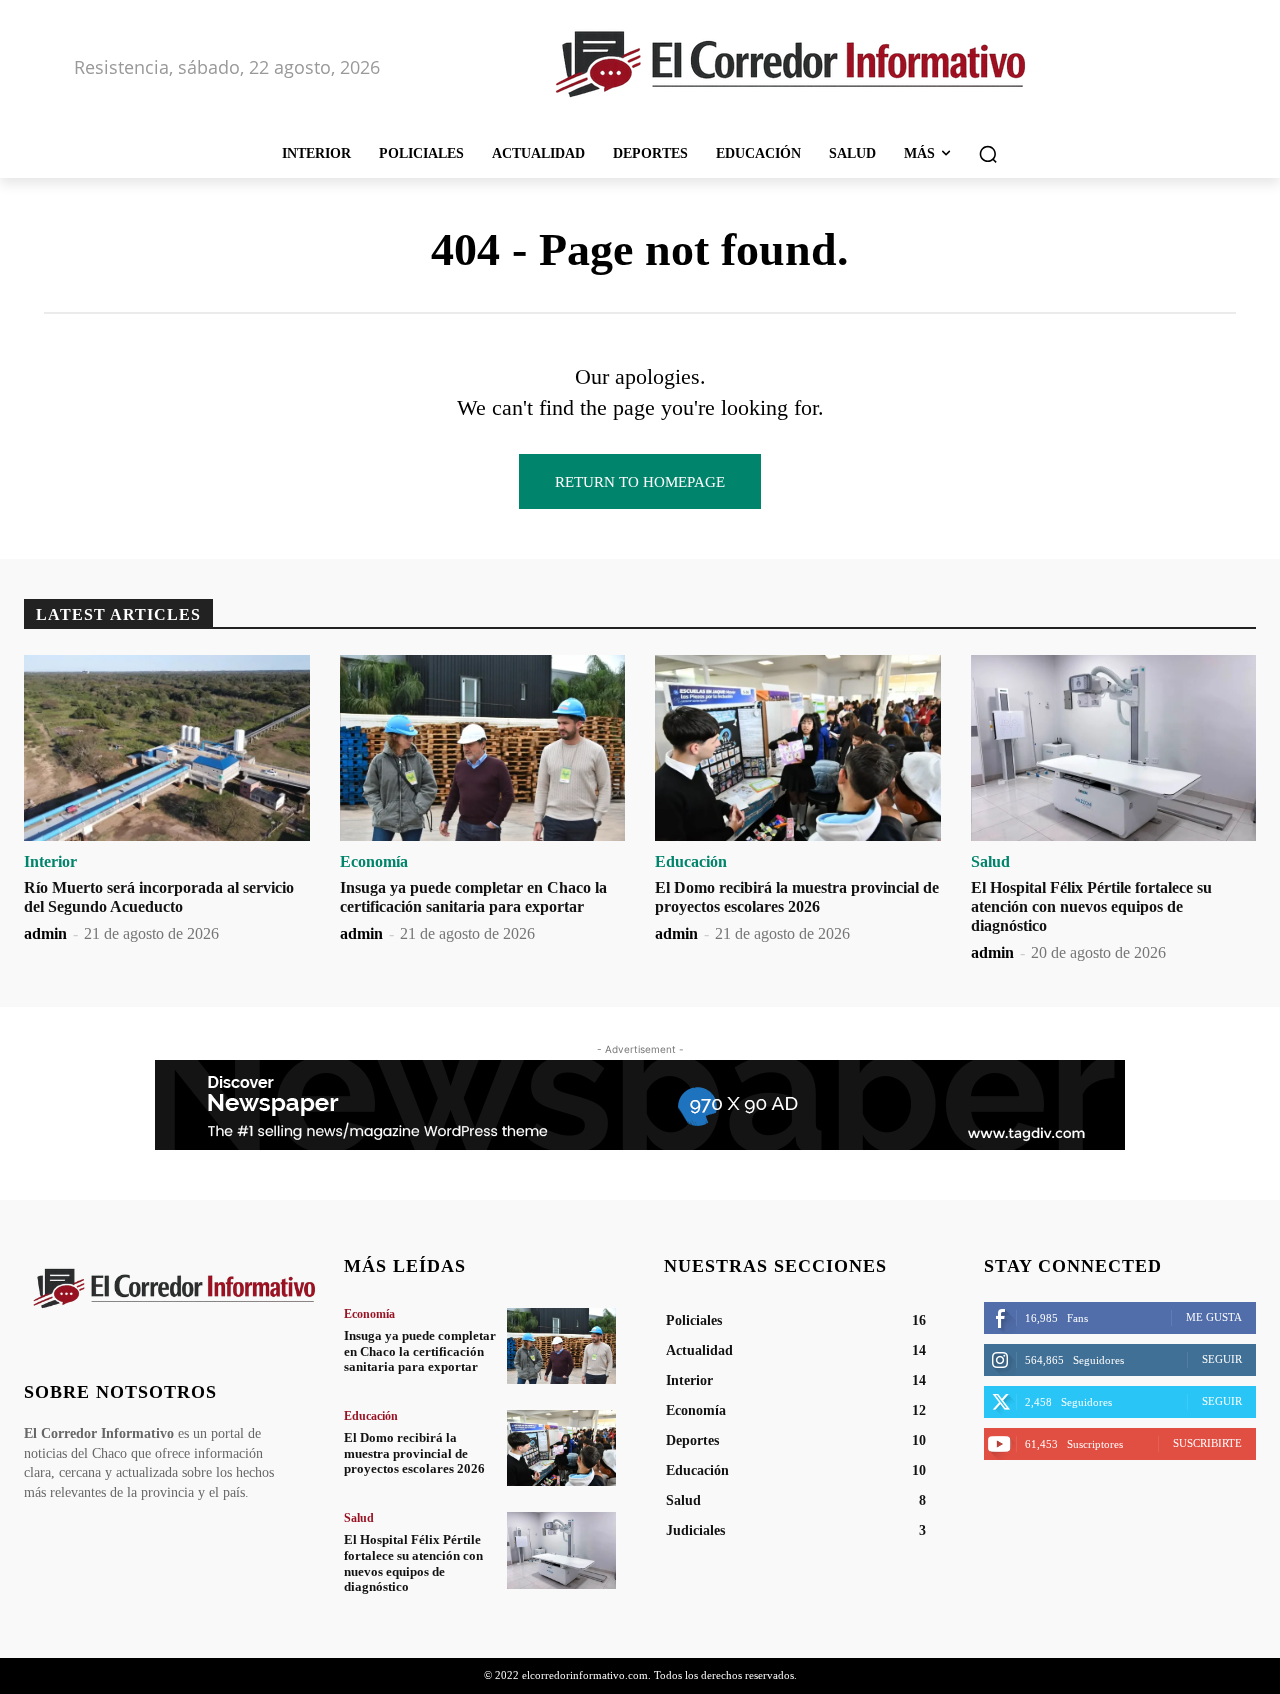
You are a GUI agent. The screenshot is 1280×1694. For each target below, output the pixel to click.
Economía (374, 862)
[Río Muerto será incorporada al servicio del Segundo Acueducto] (167, 748)
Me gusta (1214, 1317)
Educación (691, 862)
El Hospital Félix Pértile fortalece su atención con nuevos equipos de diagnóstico (1091, 906)
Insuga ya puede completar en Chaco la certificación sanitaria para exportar (420, 1351)
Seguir (1222, 1359)
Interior (50, 862)
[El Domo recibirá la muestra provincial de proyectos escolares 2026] (798, 748)
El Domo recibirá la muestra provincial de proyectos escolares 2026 (414, 1453)
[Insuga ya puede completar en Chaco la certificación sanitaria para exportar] (483, 748)
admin (45, 933)
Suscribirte (1207, 1443)
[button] (988, 154)
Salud (990, 862)
